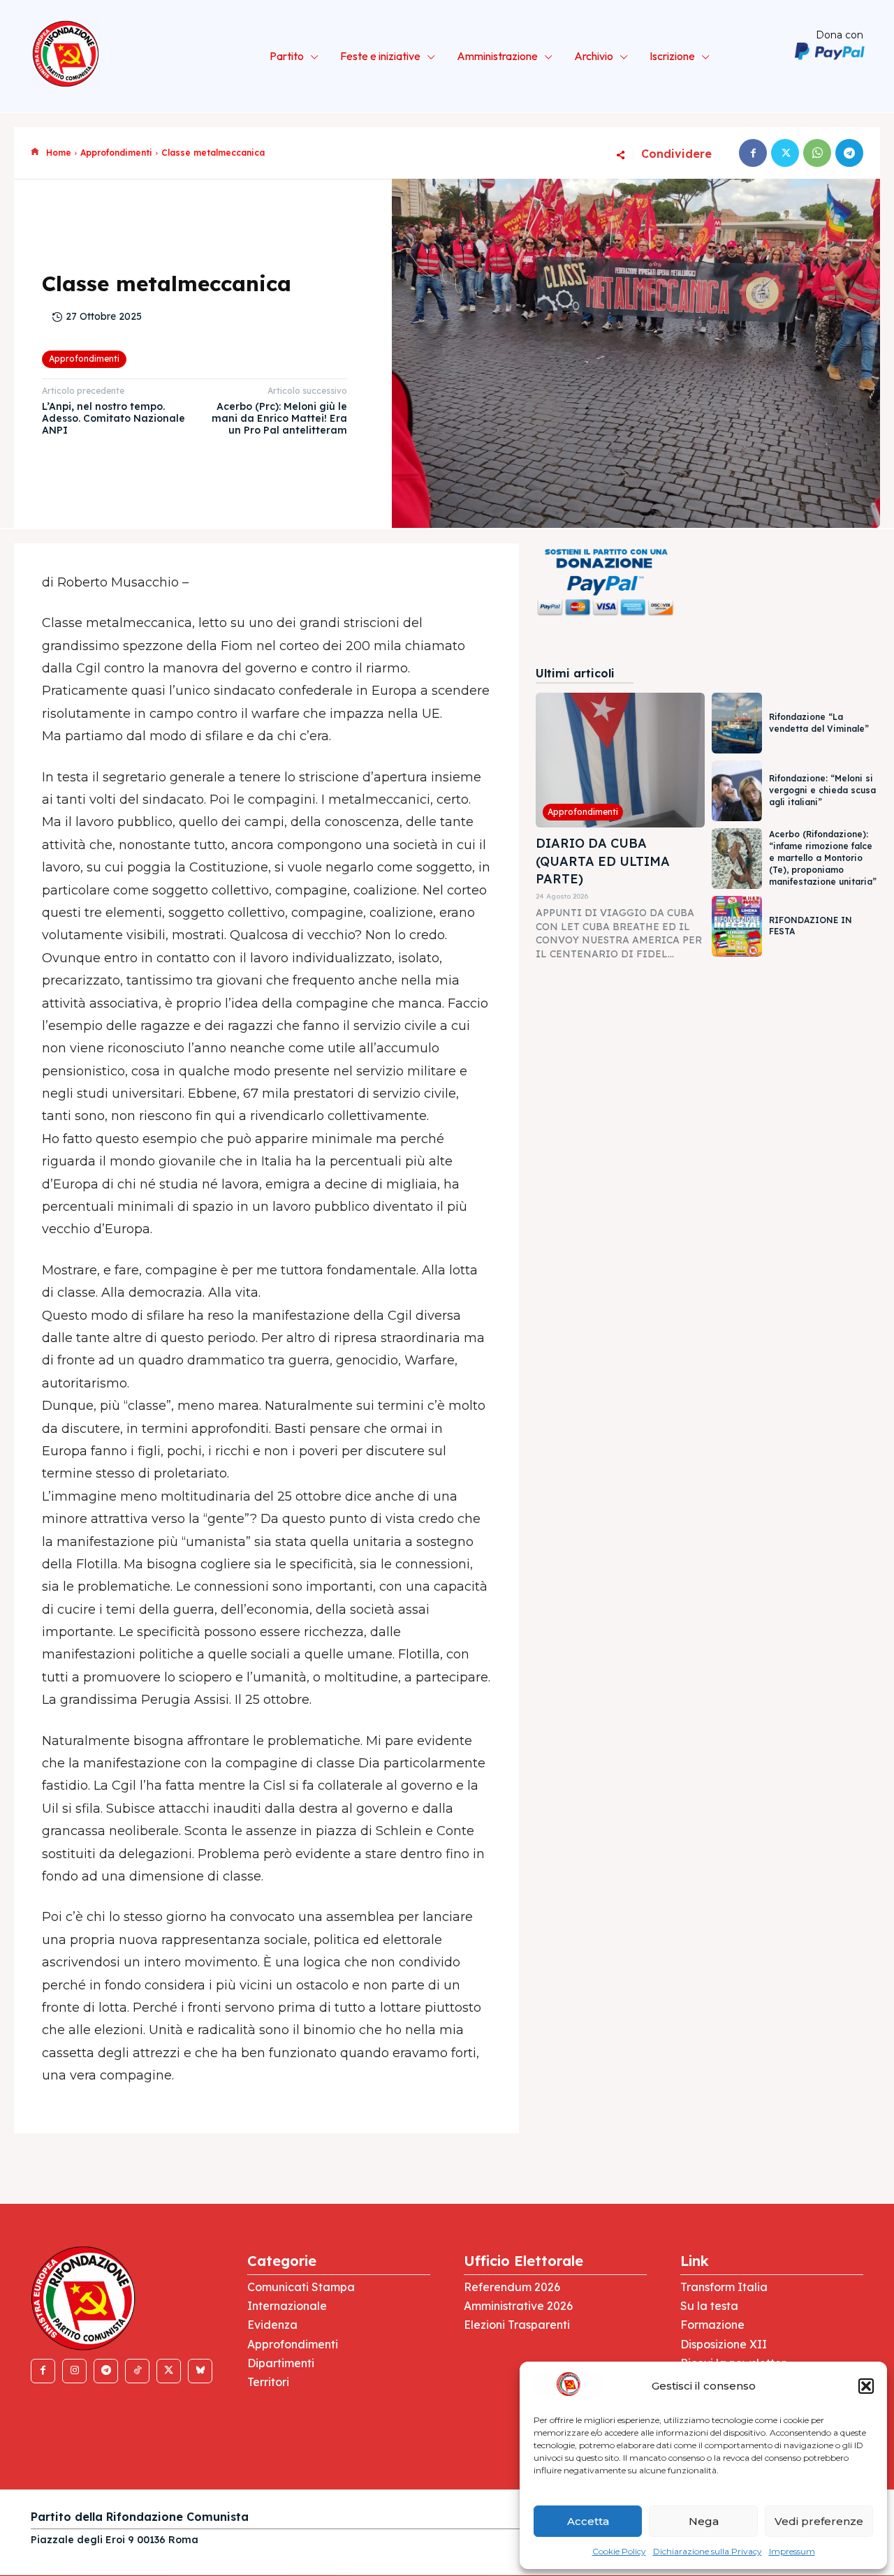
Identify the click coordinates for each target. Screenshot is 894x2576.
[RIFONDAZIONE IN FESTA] (737, 926)
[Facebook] (753, 153)
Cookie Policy (619, 2551)
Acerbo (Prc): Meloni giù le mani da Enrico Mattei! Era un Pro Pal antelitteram (279, 418)
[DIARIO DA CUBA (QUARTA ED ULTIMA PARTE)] (620, 760)
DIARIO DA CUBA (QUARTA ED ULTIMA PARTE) (603, 861)
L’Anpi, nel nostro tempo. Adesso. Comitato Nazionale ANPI (113, 418)
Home (59, 153)
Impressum (792, 2551)
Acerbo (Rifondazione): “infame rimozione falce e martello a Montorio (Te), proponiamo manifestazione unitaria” (823, 858)
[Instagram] (74, 2371)
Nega (704, 2521)
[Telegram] (849, 153)
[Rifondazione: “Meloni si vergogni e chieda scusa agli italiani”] (737, 791)
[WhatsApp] (817, 153)
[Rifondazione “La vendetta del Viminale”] (737, 723)
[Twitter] (785, 153)
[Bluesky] (200, 2371)
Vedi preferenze (819, 2521)
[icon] (35, 152)
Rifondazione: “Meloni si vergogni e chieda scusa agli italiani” (822, 790)
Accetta (588, 2521)
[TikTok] (137, 2371)
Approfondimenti (116, 153)
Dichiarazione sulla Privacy (708, 2551)
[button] (866, 2386)
